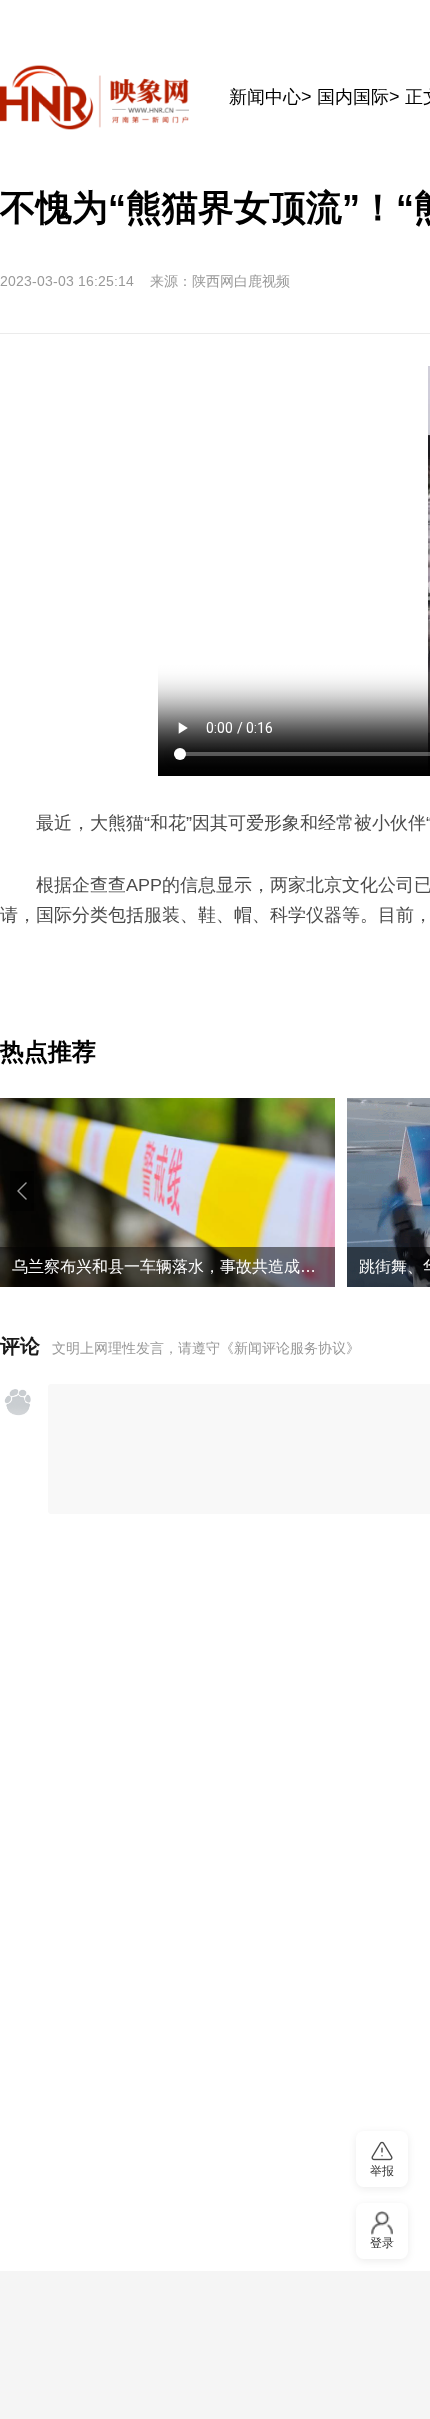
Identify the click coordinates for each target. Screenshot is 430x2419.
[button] (22, 1191)
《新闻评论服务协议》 (290, 1348)
